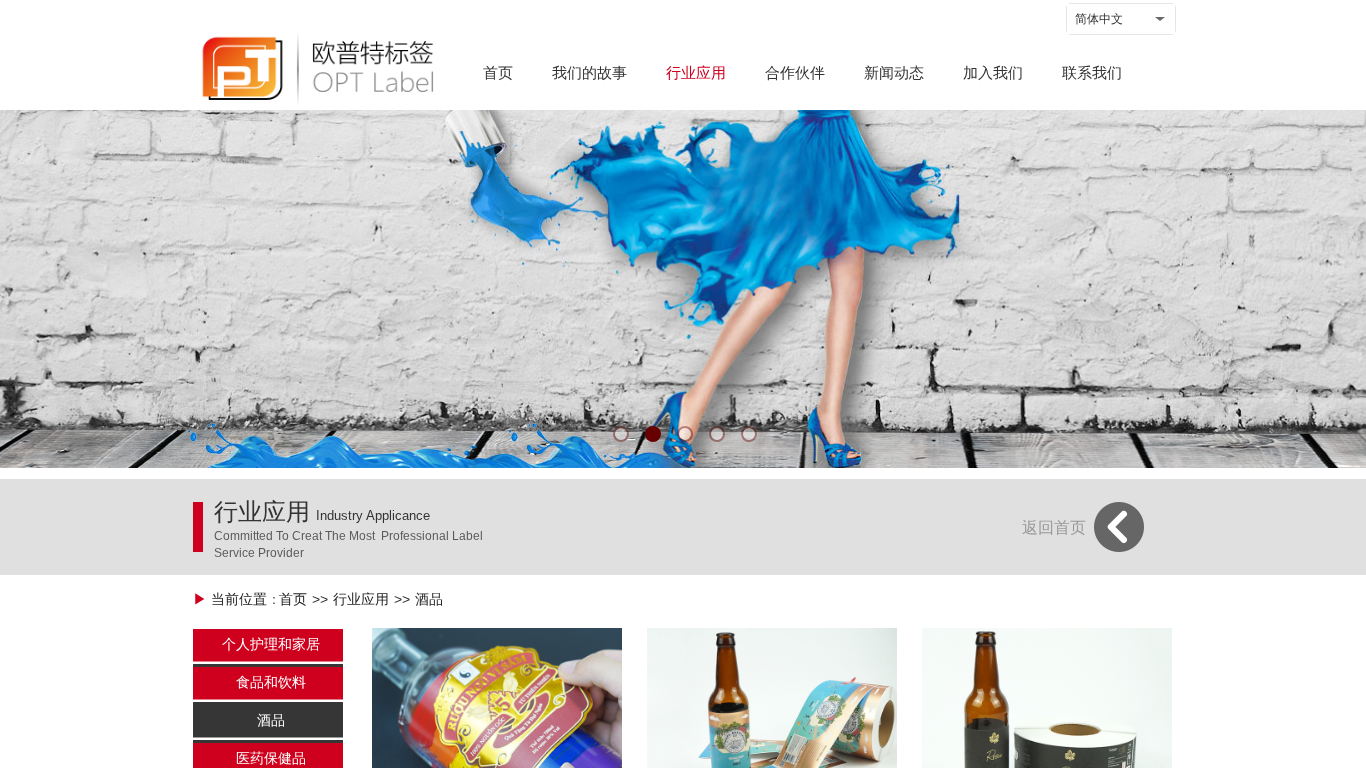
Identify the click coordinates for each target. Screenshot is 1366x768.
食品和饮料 (271, 682)
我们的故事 (589, 73)
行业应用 (696, 73)
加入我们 (993, 73)
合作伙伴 (795, 73)
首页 (498, 73)
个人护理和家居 (271, 644)
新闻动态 (894, 73)
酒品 (429, 599)
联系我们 (1092, 73)
